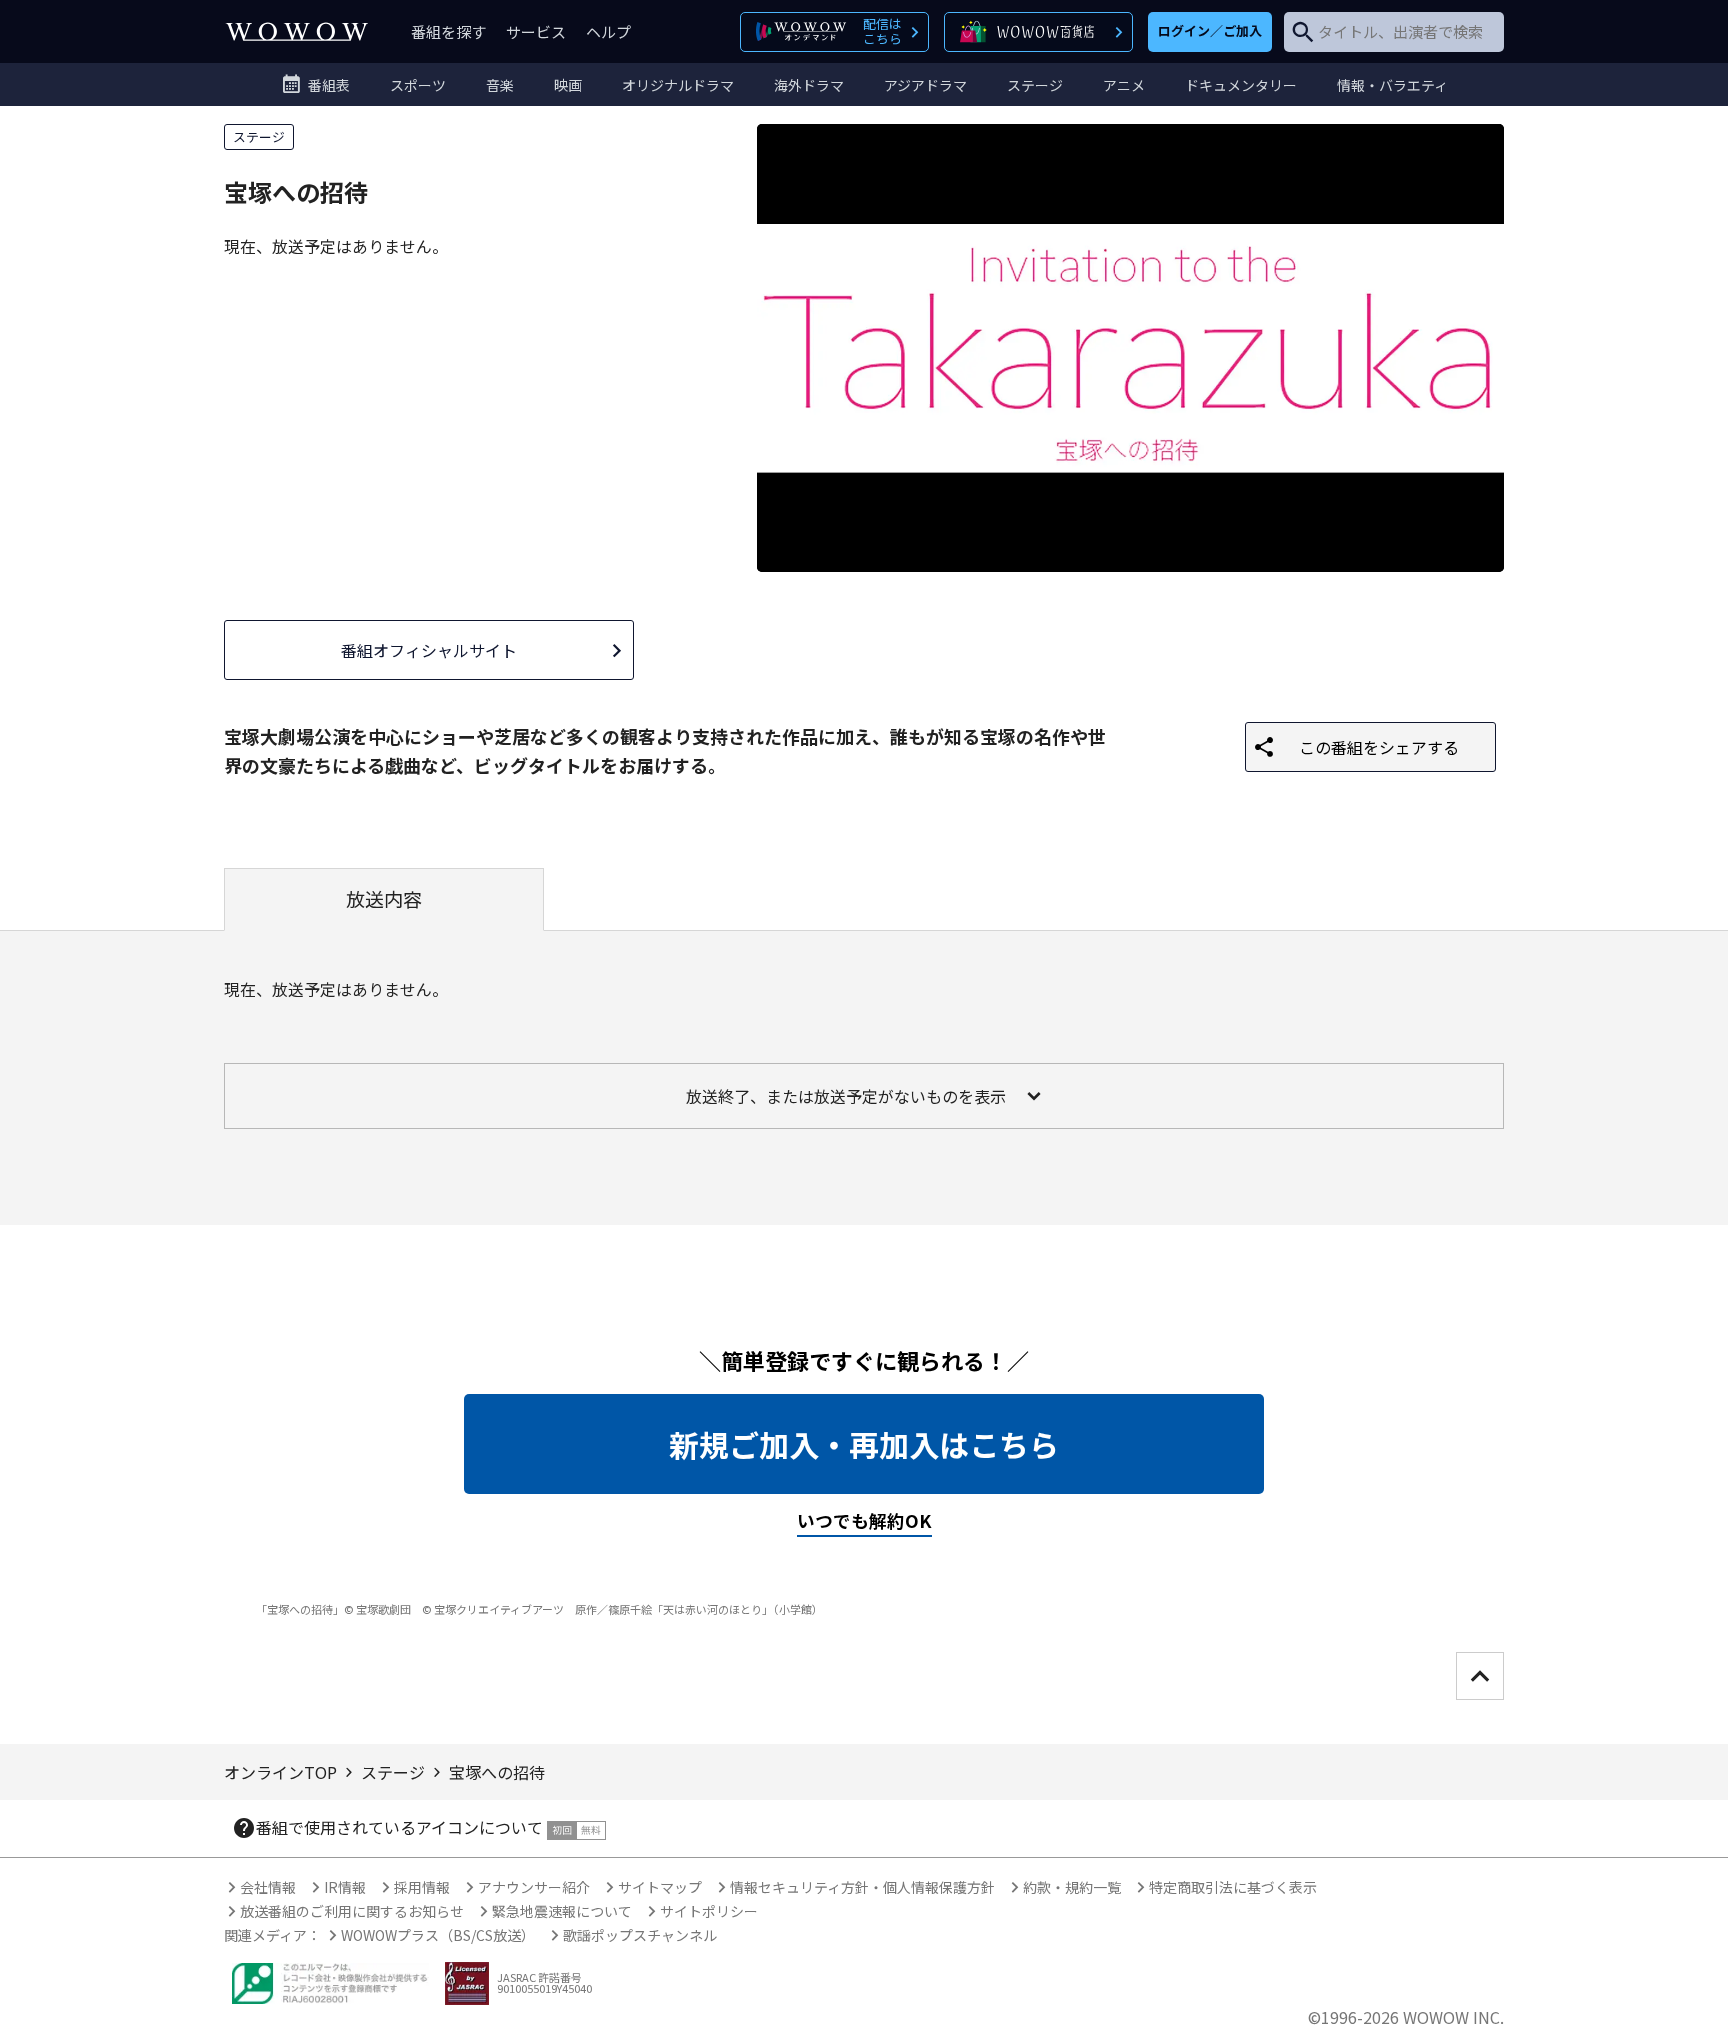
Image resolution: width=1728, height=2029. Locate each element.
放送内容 (384, 899)
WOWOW (297, 31)
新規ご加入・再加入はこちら (864, 1444)
